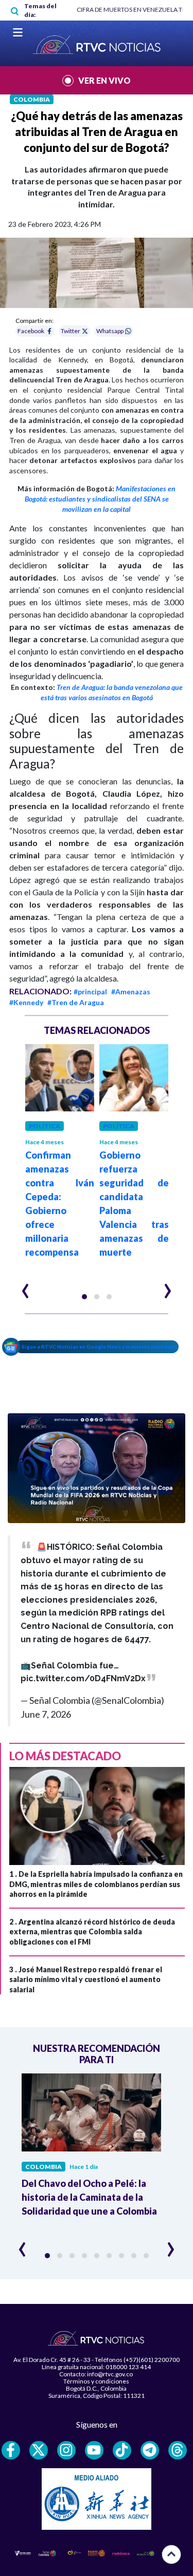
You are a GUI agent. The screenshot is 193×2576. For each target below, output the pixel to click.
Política (45, 1126)
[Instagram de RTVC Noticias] (66, 2450)
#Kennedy (26, 1002)
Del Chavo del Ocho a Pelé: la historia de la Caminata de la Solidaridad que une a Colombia (89, 2197)
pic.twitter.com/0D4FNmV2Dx (83, 1678)
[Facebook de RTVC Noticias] (11, 2450)
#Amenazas (131, 992)
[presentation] (25, 1286)
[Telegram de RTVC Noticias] (150, 2450)
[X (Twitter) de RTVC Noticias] (39, 2450)
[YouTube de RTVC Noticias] (94, 2450)
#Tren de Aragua (76, 1002)
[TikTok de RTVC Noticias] (122, 2450)
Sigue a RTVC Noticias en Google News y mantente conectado (100, 1347)
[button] (84, 1297)
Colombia (32, 99)
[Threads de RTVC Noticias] (178, 2450)
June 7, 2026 (46, 1714)
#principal (90, 992)
